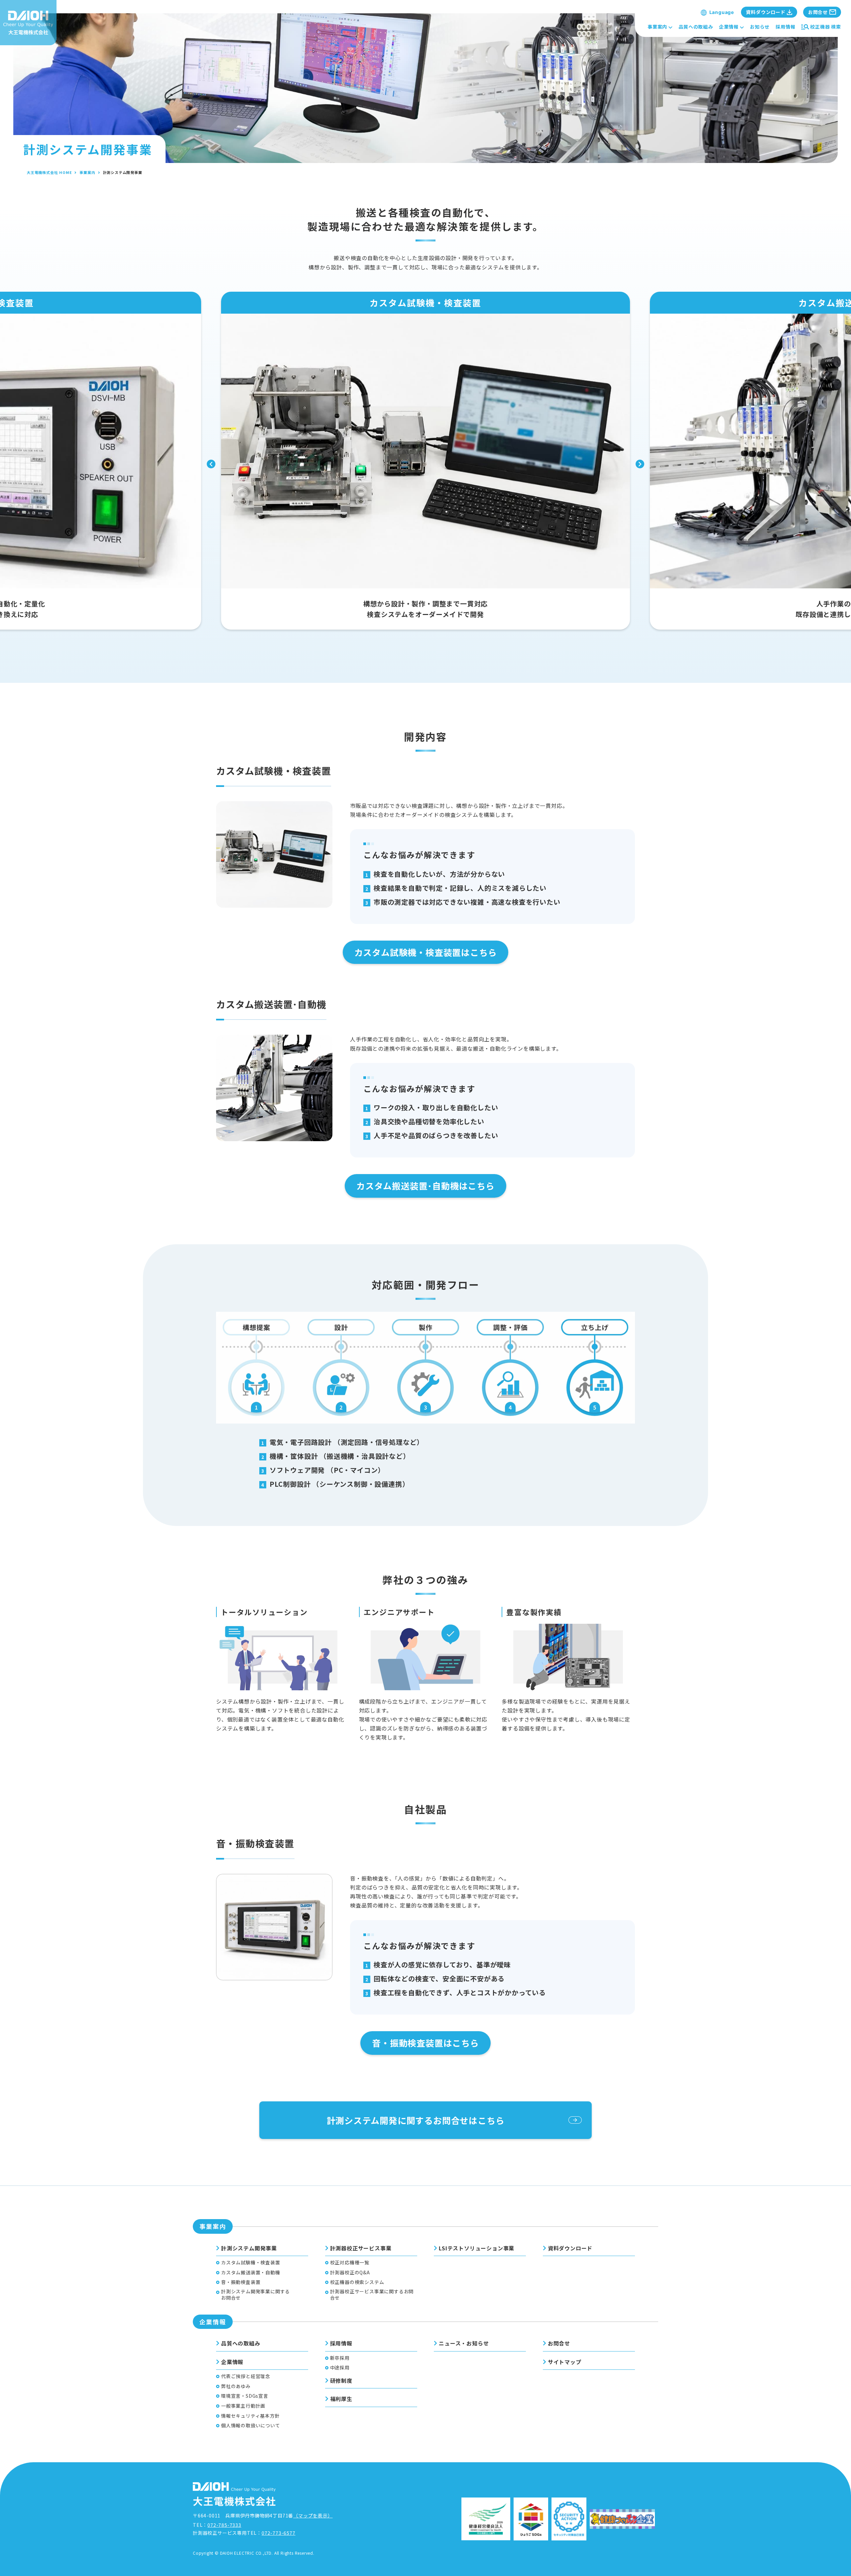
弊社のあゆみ (236, 2386)
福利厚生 (341, 2399)
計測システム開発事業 (249, 2248)
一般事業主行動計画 (243, 2406)
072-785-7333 (224, 2525)
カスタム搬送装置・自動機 (251, 2273)
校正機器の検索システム (357, 2282)
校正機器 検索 (826, 27)
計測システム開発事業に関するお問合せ (255, 2295)
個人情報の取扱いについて (251, 2425)
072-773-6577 (279, 2533)
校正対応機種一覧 (350, 2263)
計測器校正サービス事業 (361, 2248)
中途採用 (340, 2368)
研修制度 (341, 2380)
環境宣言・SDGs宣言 (245, 2396)
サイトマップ (565, 2362)
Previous (211, 464)
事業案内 (657, 27)
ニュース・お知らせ (464, 2343)
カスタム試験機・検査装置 (251, 2263)
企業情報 (729, 27)
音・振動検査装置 (241, 2282)
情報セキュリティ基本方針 (250, 2416)
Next (640, 464)
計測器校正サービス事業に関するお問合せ (372, 2295)
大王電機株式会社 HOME (49, 172)
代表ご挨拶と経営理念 (246, 2376)
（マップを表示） (313, 2515)
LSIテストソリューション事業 (477, 2248)
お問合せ (559, 2343)
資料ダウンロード (570, 2248)
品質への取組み (696, 27)
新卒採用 (340, 2358)
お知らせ (760, 27)
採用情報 (785, 27)
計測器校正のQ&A (350, 2273)
